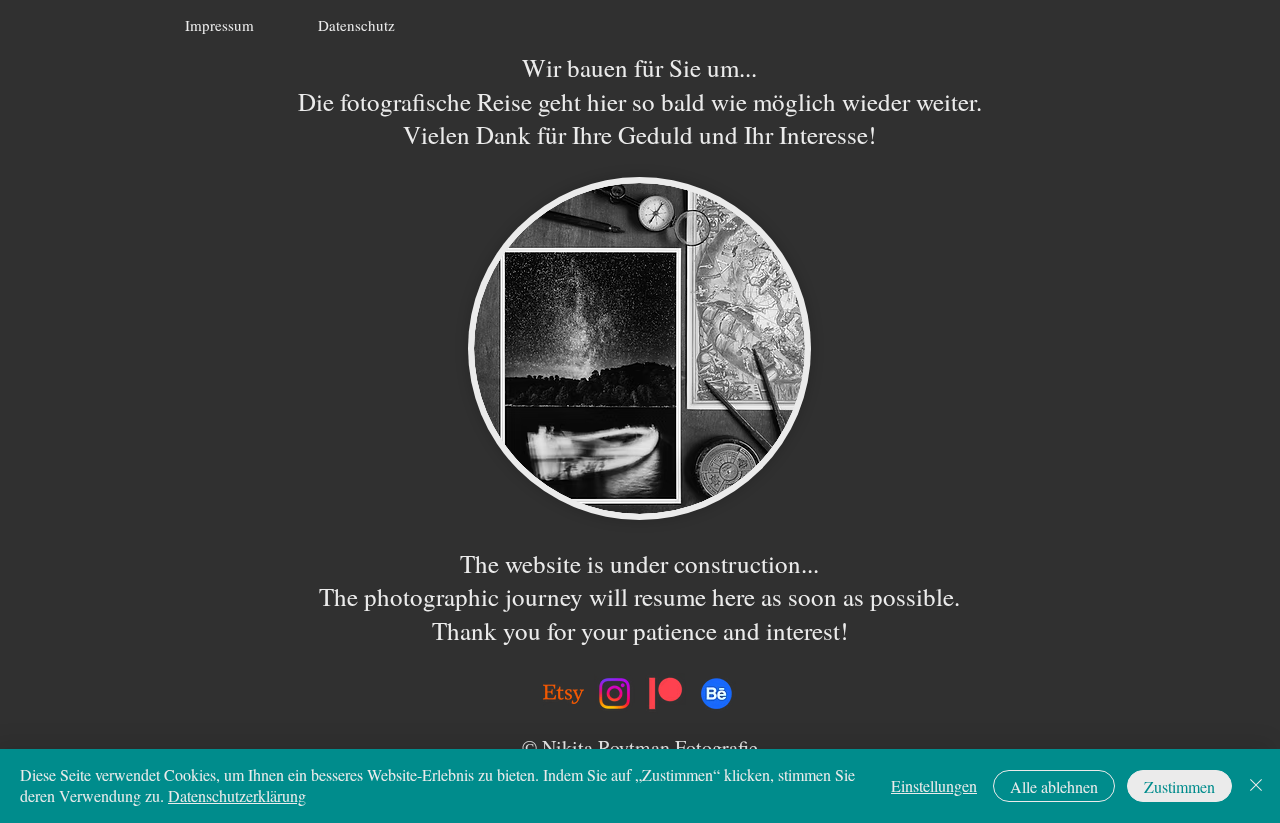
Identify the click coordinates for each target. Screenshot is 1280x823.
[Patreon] (665, 693)
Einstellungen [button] (934, 785)
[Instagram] (614, 693)
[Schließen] (1256, 786)
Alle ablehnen (1054, 786)
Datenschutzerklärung (237, 795)
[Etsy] (563, 693)
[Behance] (716, 693)
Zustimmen (1179, 786)
